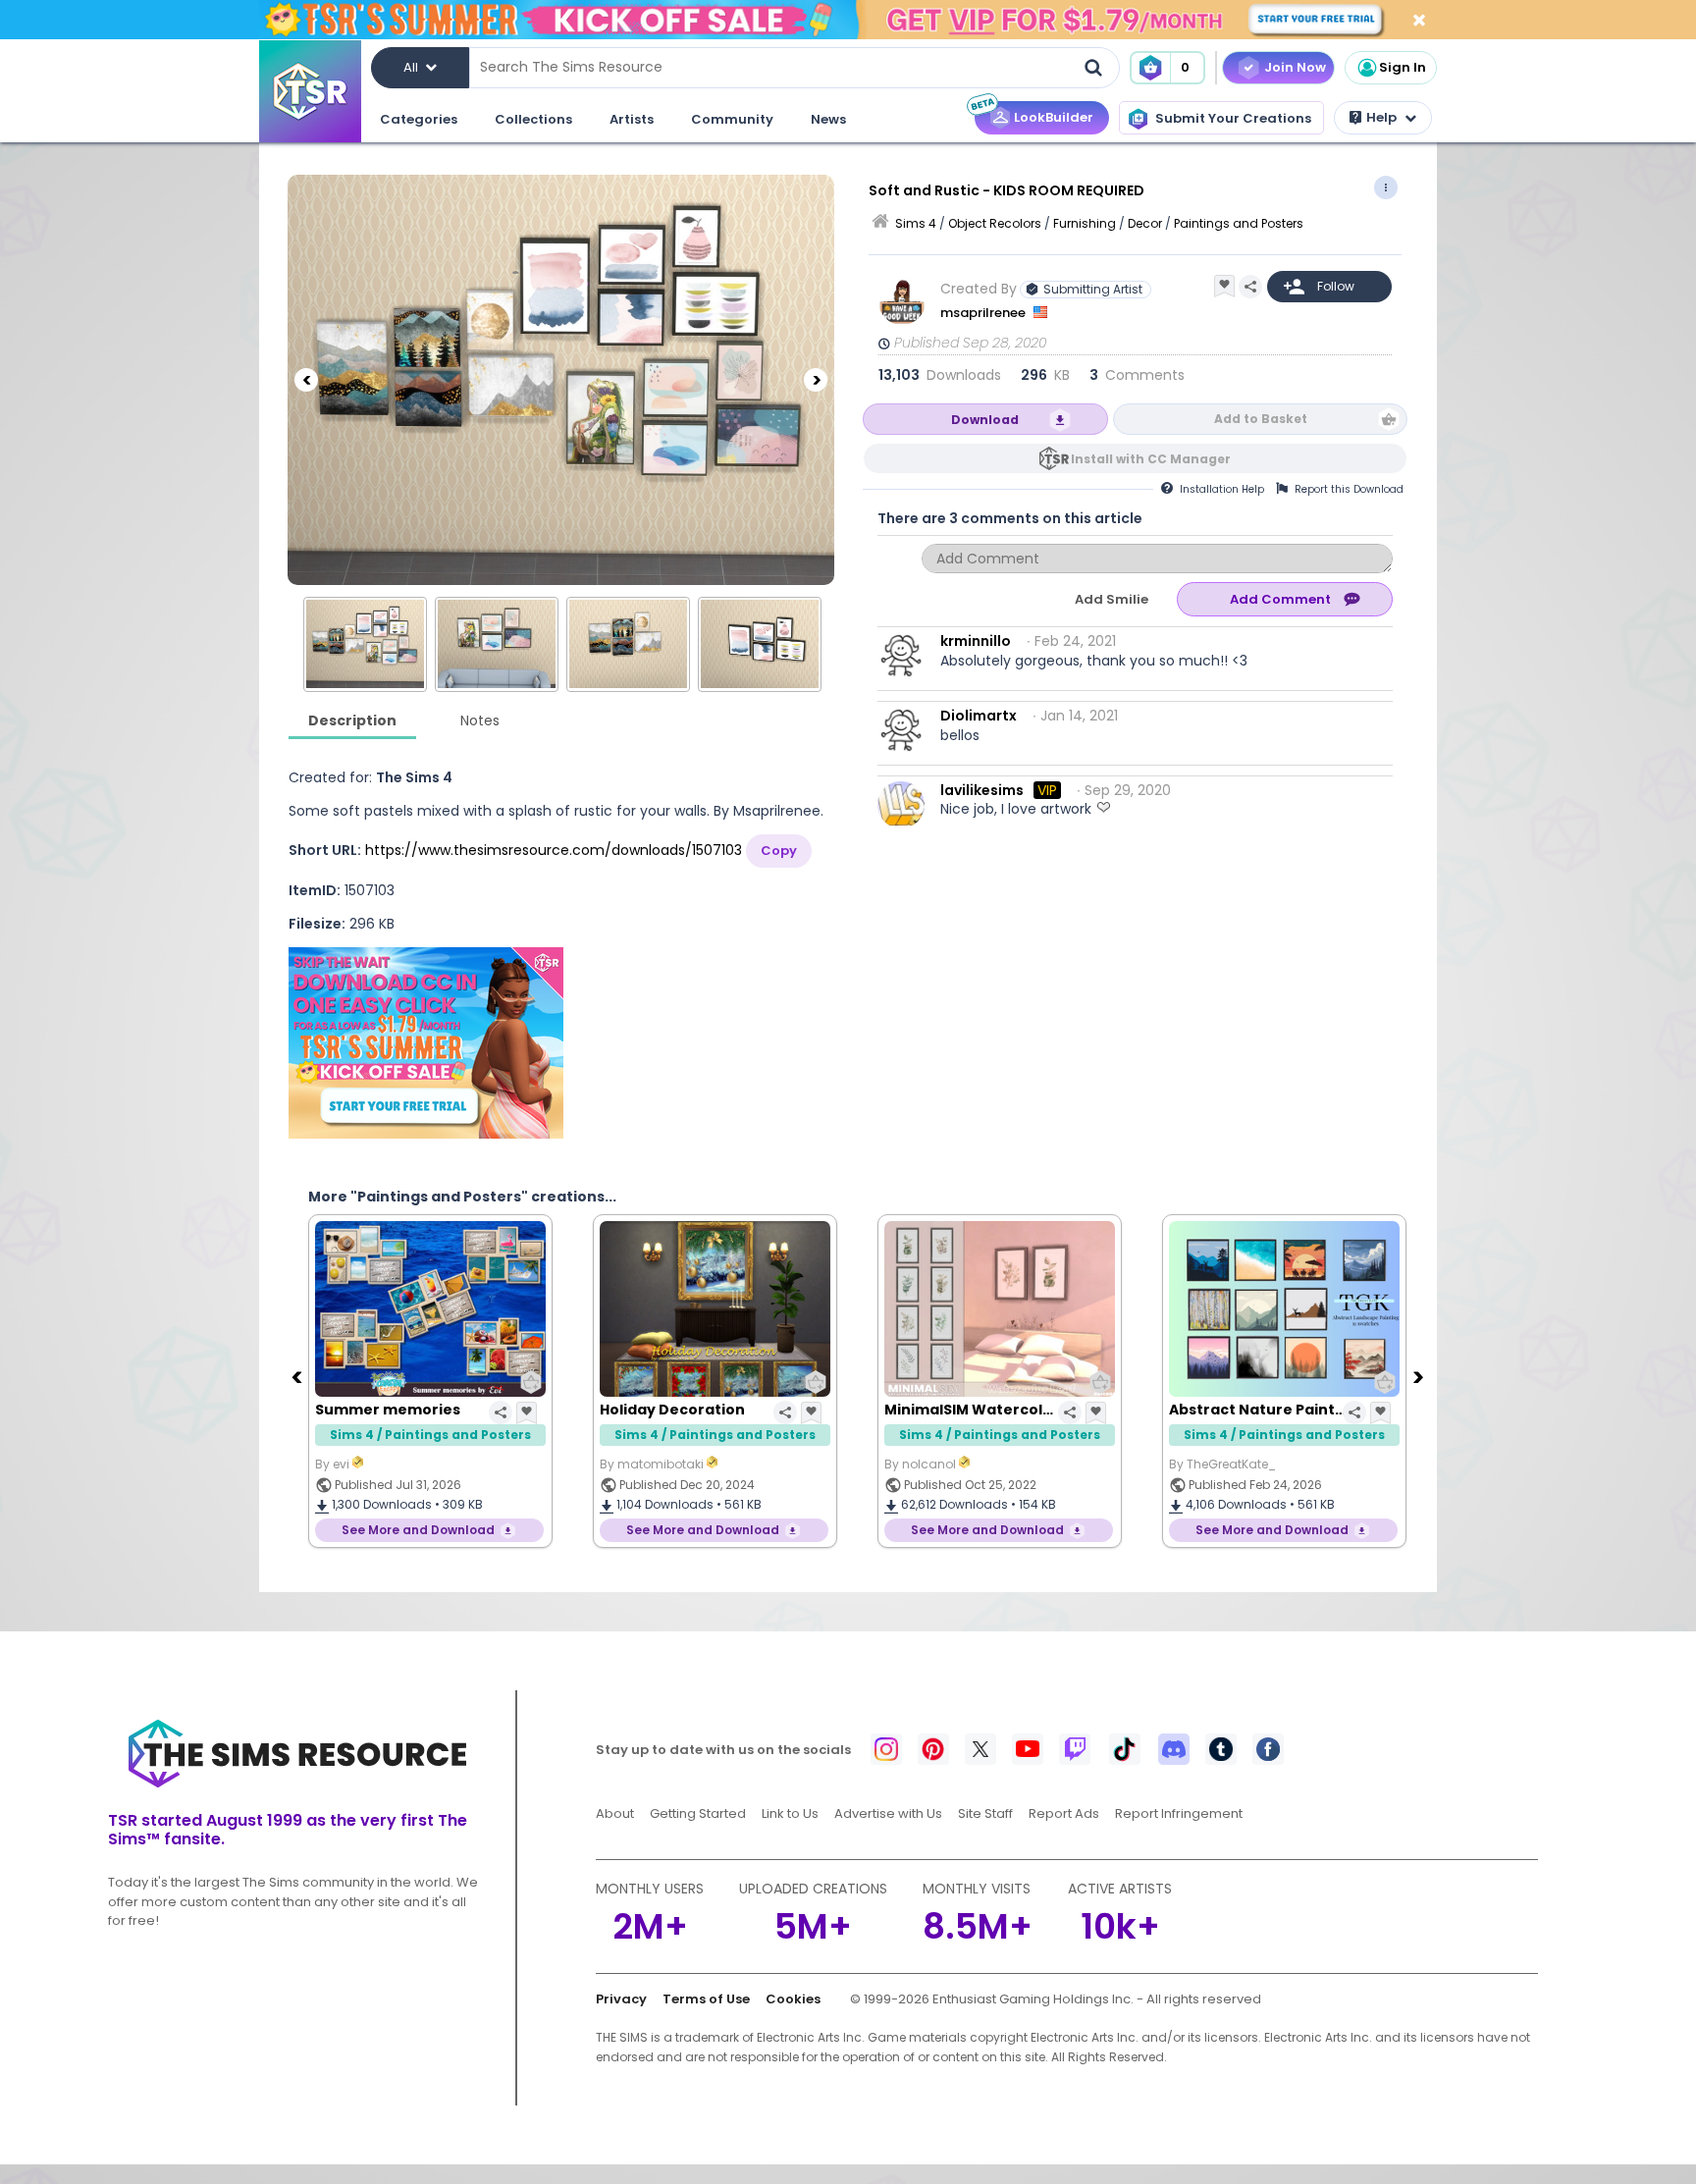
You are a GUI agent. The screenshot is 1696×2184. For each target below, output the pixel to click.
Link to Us (790, 1813)
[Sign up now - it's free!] (426, 1043)
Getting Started (698, 1813)
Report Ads (1064, 1813)
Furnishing (1085, 223)
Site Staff (985, 1813)
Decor (1145, 223)
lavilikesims (982, 790)
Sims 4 (916, 223)
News (828, 119)
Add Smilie (1112, 599)
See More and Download (418, 1530)
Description (352, 720)
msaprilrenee (984, 313)
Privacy (621, 1999)
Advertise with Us (888, 1813)
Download (985, 420)
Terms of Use (706, 1999)
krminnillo (976, 641)
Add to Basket (1261, 419)
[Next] (816, 380)
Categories (419, 119)
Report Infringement (1179, 1813)
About (615, 1813)
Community (732, 119)
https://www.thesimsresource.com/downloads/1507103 (554, 850)
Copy (779, 851)
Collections (533, 119)
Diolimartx (979, 716)
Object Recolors (995, 223)
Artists (632, 119)
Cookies (793, 1999)
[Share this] (1250, 287)
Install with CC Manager (1151, 459)
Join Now (1295, 67)
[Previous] (306, 380)
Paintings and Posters (1239, 223)
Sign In (1403, 67)
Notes (480, 720)
